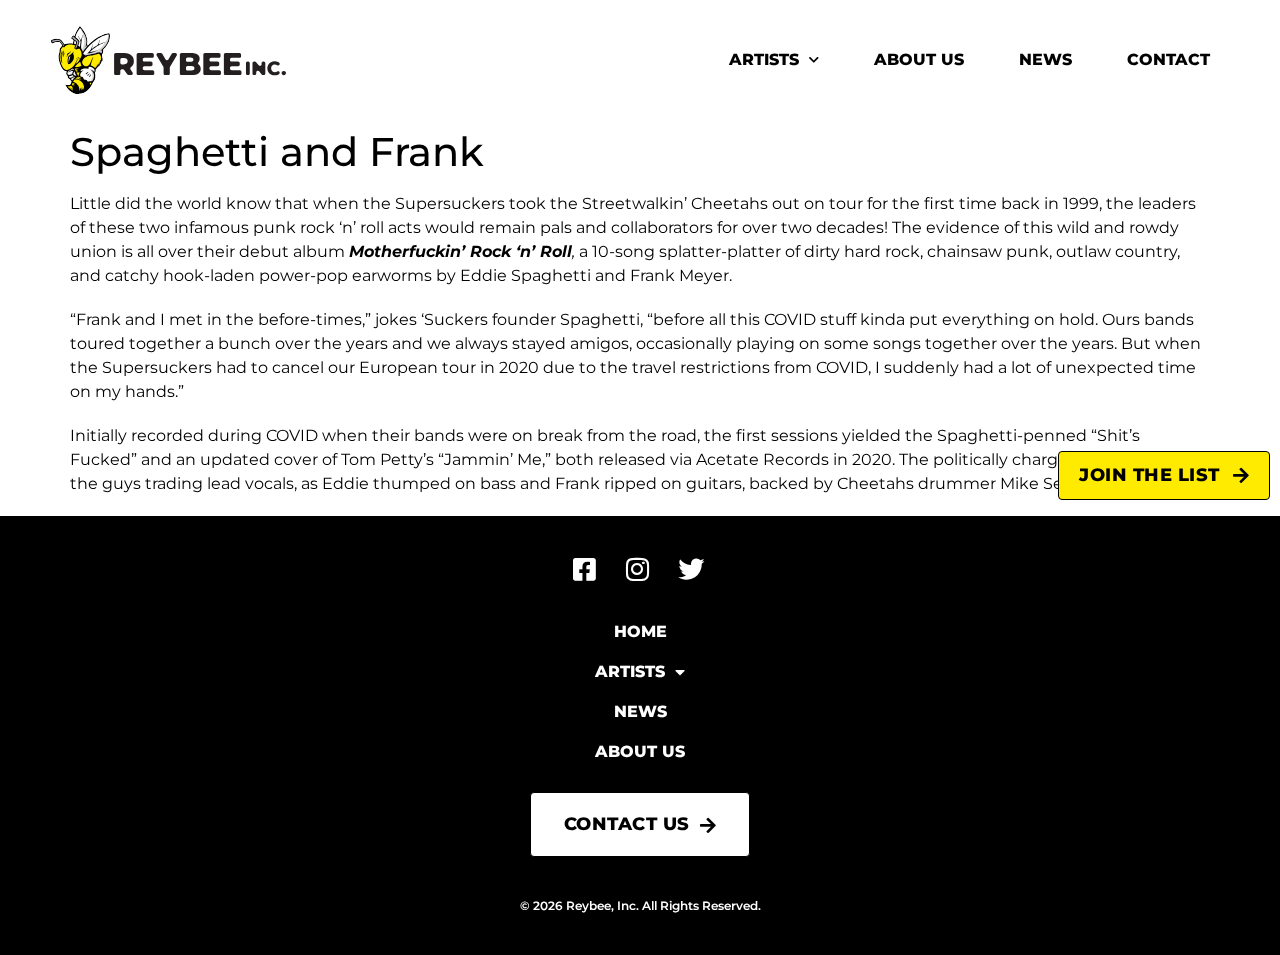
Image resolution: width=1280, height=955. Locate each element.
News (1045, 59)
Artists (764, 59)
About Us (919, 59)
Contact (1168, 59)
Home (640, 631)
